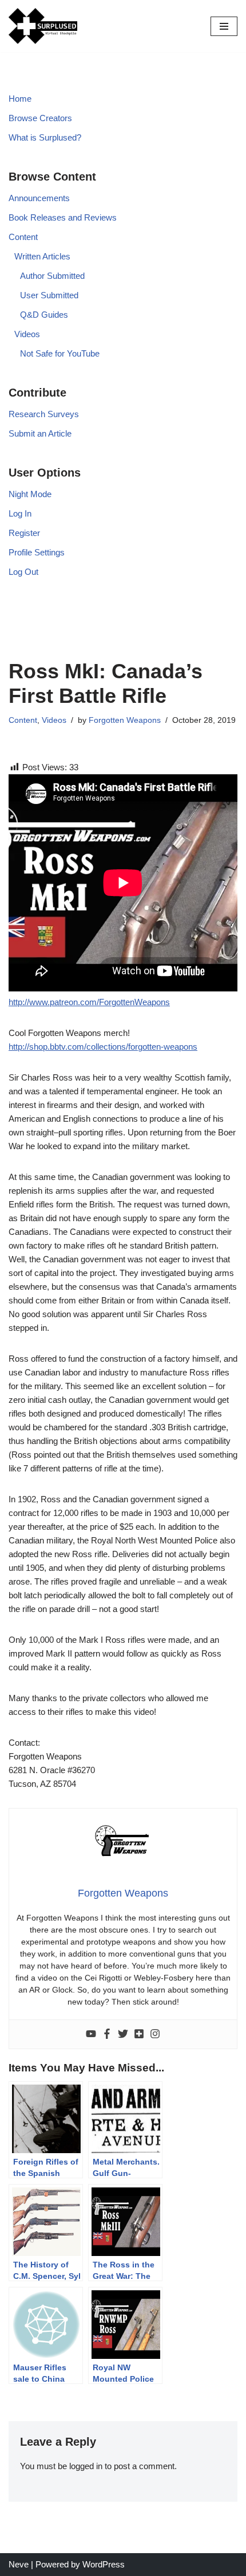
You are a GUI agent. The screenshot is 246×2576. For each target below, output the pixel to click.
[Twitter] (123, 2034)
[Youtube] (91, 2034)
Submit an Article (40, 433)
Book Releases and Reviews (63, 217)
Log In (20, 513)
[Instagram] (155, 2034)
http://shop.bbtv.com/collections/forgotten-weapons (103, 1047)
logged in (86, 2466)
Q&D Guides (44, 315)
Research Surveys (44, 414)
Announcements (39, 198)
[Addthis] (139, 2034)
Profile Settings (37, 552)
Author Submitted (52, 276)
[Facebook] (107, 2034)
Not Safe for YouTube (60, 353)
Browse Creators (40, 118)
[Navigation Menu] (224, 26)
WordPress (104, 2564)
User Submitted (49, 295)
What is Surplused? (45, 137)
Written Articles (42, 256)
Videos (27, 334)
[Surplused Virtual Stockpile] (43, 26)
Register (24, 533)
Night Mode (30, 494)
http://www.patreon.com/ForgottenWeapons (89, 1002)
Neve (19, 2564)
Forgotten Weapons (125, 720)
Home (20, 99)
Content (23, 237)
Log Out (23, 572)
